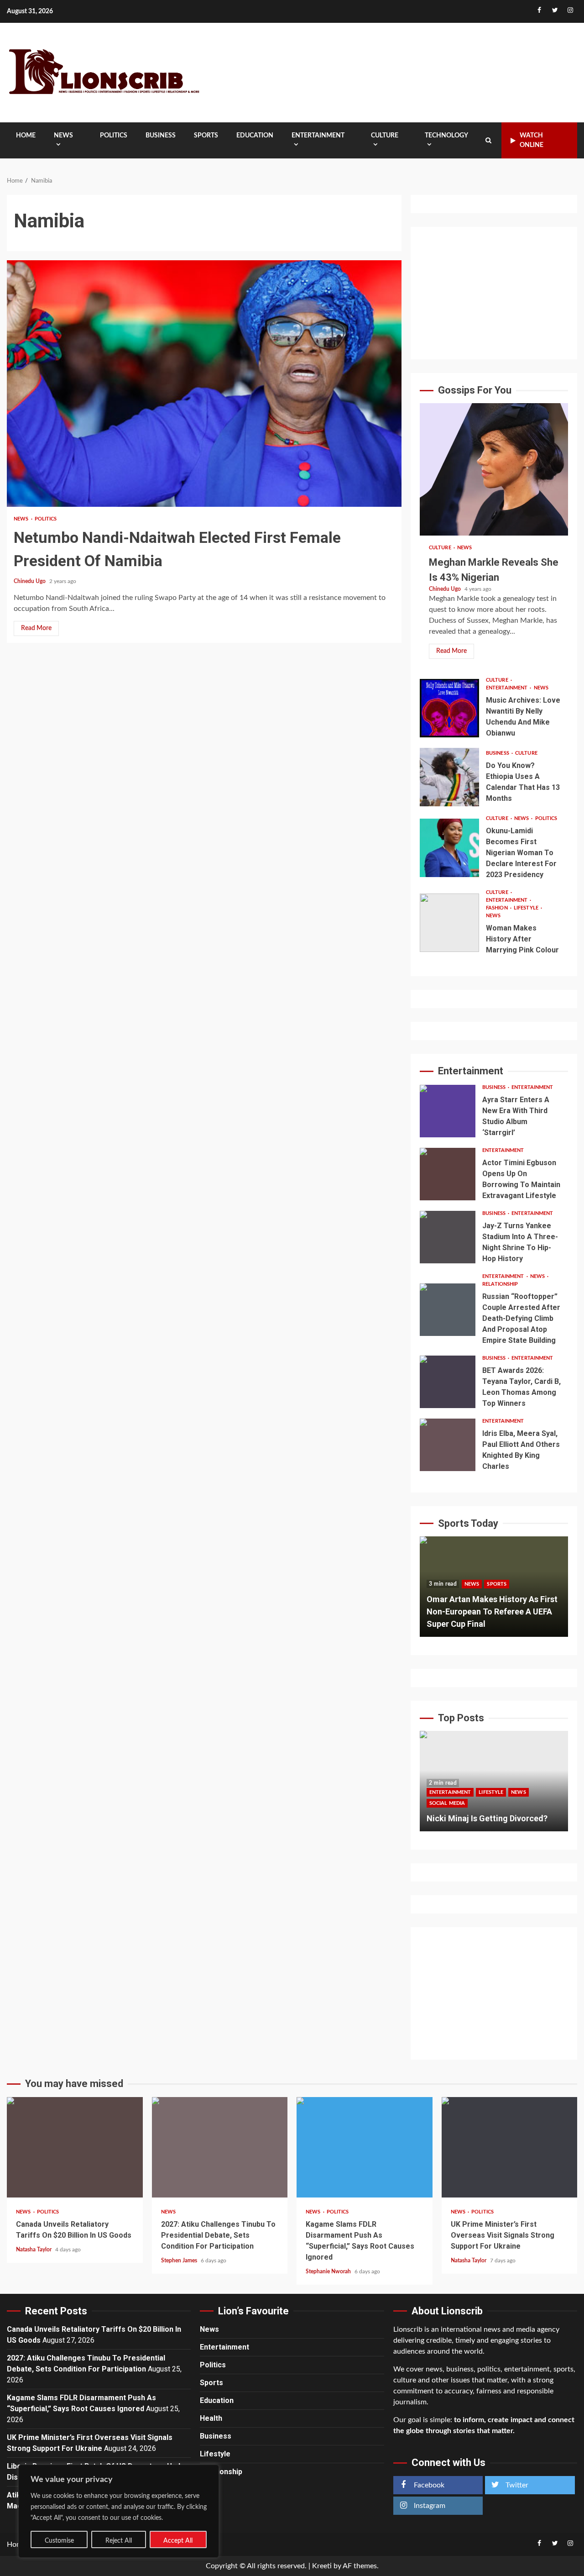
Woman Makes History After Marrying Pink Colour (449, 923)
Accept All (178, 2541)
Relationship (500, 1284)
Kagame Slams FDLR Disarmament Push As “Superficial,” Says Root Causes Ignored (365, 2147)
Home (26, 136)
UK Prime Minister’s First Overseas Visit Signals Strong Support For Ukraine (510, 2147)
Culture (385, 136)
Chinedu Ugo (30, 581)
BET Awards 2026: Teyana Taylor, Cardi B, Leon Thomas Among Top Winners (448, 1382)
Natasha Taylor (34, 2250)
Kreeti (322, 2566)
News (63, 136)
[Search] (488, 141)
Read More (36, 628)
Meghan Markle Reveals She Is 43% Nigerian (494, 469)
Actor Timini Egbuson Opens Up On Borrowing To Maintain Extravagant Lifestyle (448, 1174)
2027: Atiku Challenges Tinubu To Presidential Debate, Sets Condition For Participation (220, 2147)
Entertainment (318, 136)
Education (255, 136)
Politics (114, 136)
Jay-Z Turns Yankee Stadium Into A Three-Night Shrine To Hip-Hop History (448, 1237)
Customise (59, 2541)
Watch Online (532, 140)
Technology (446, 136)
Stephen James (180, 2261)
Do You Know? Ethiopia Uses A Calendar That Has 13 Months (449, 777)
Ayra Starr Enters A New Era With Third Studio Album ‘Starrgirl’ (448, 1111)
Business (161, 136)
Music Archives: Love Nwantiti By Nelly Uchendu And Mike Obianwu (449, 708)
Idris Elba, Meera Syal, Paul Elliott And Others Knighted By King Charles (448, 1445)
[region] (119, 2511)
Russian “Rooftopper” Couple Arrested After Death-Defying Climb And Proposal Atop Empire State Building (448, 1310)
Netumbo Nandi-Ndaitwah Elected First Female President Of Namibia (204, 384)
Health (211, 2418)
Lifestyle (527, 908)
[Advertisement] (494, 293)
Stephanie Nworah (329, 2271)
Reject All (119, 2541)
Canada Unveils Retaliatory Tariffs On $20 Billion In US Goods (75, 2147)
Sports (206, 136)
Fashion (498, 908)
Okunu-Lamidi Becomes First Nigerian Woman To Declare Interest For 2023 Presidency (449, 848)
